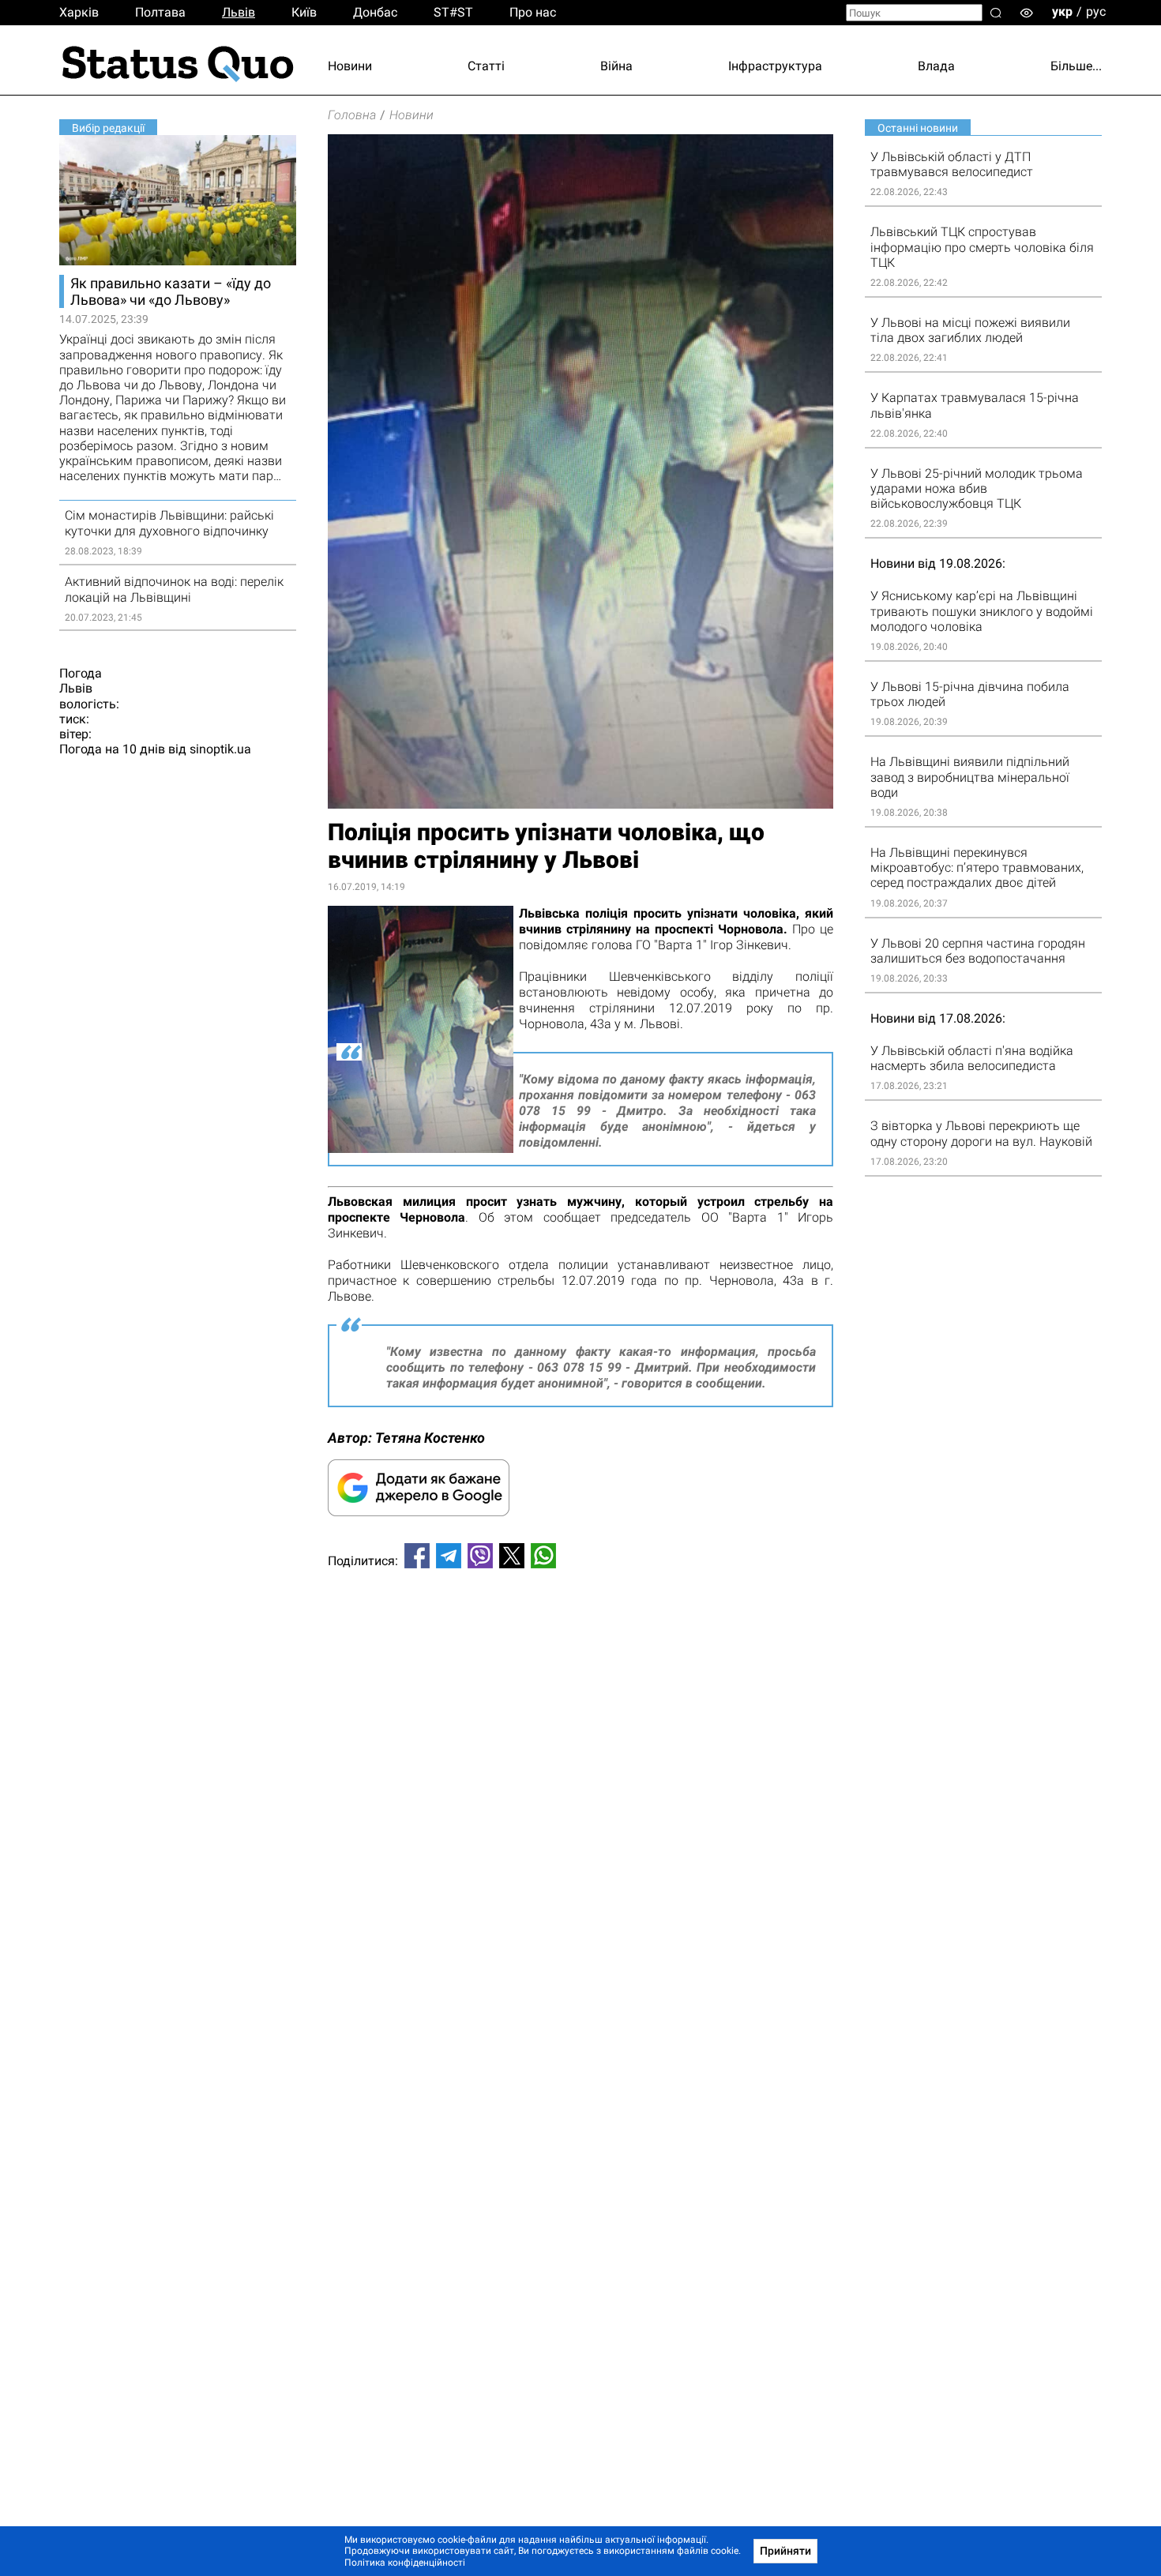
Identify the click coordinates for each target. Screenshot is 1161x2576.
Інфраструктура (775, 66)
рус (1096, 11)
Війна (616, 66)
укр (1062, 11)
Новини (350, 66)
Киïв (304, 12)
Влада (936, 66)
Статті (486, 66)
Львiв (239, 12)
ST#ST (453, 12)
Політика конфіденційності (405, 2563)
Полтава (160, 12)
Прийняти (785, 2551)
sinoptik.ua (220, 749)
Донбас (375, 12)
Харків (79, 12)
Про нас (533, 12)
